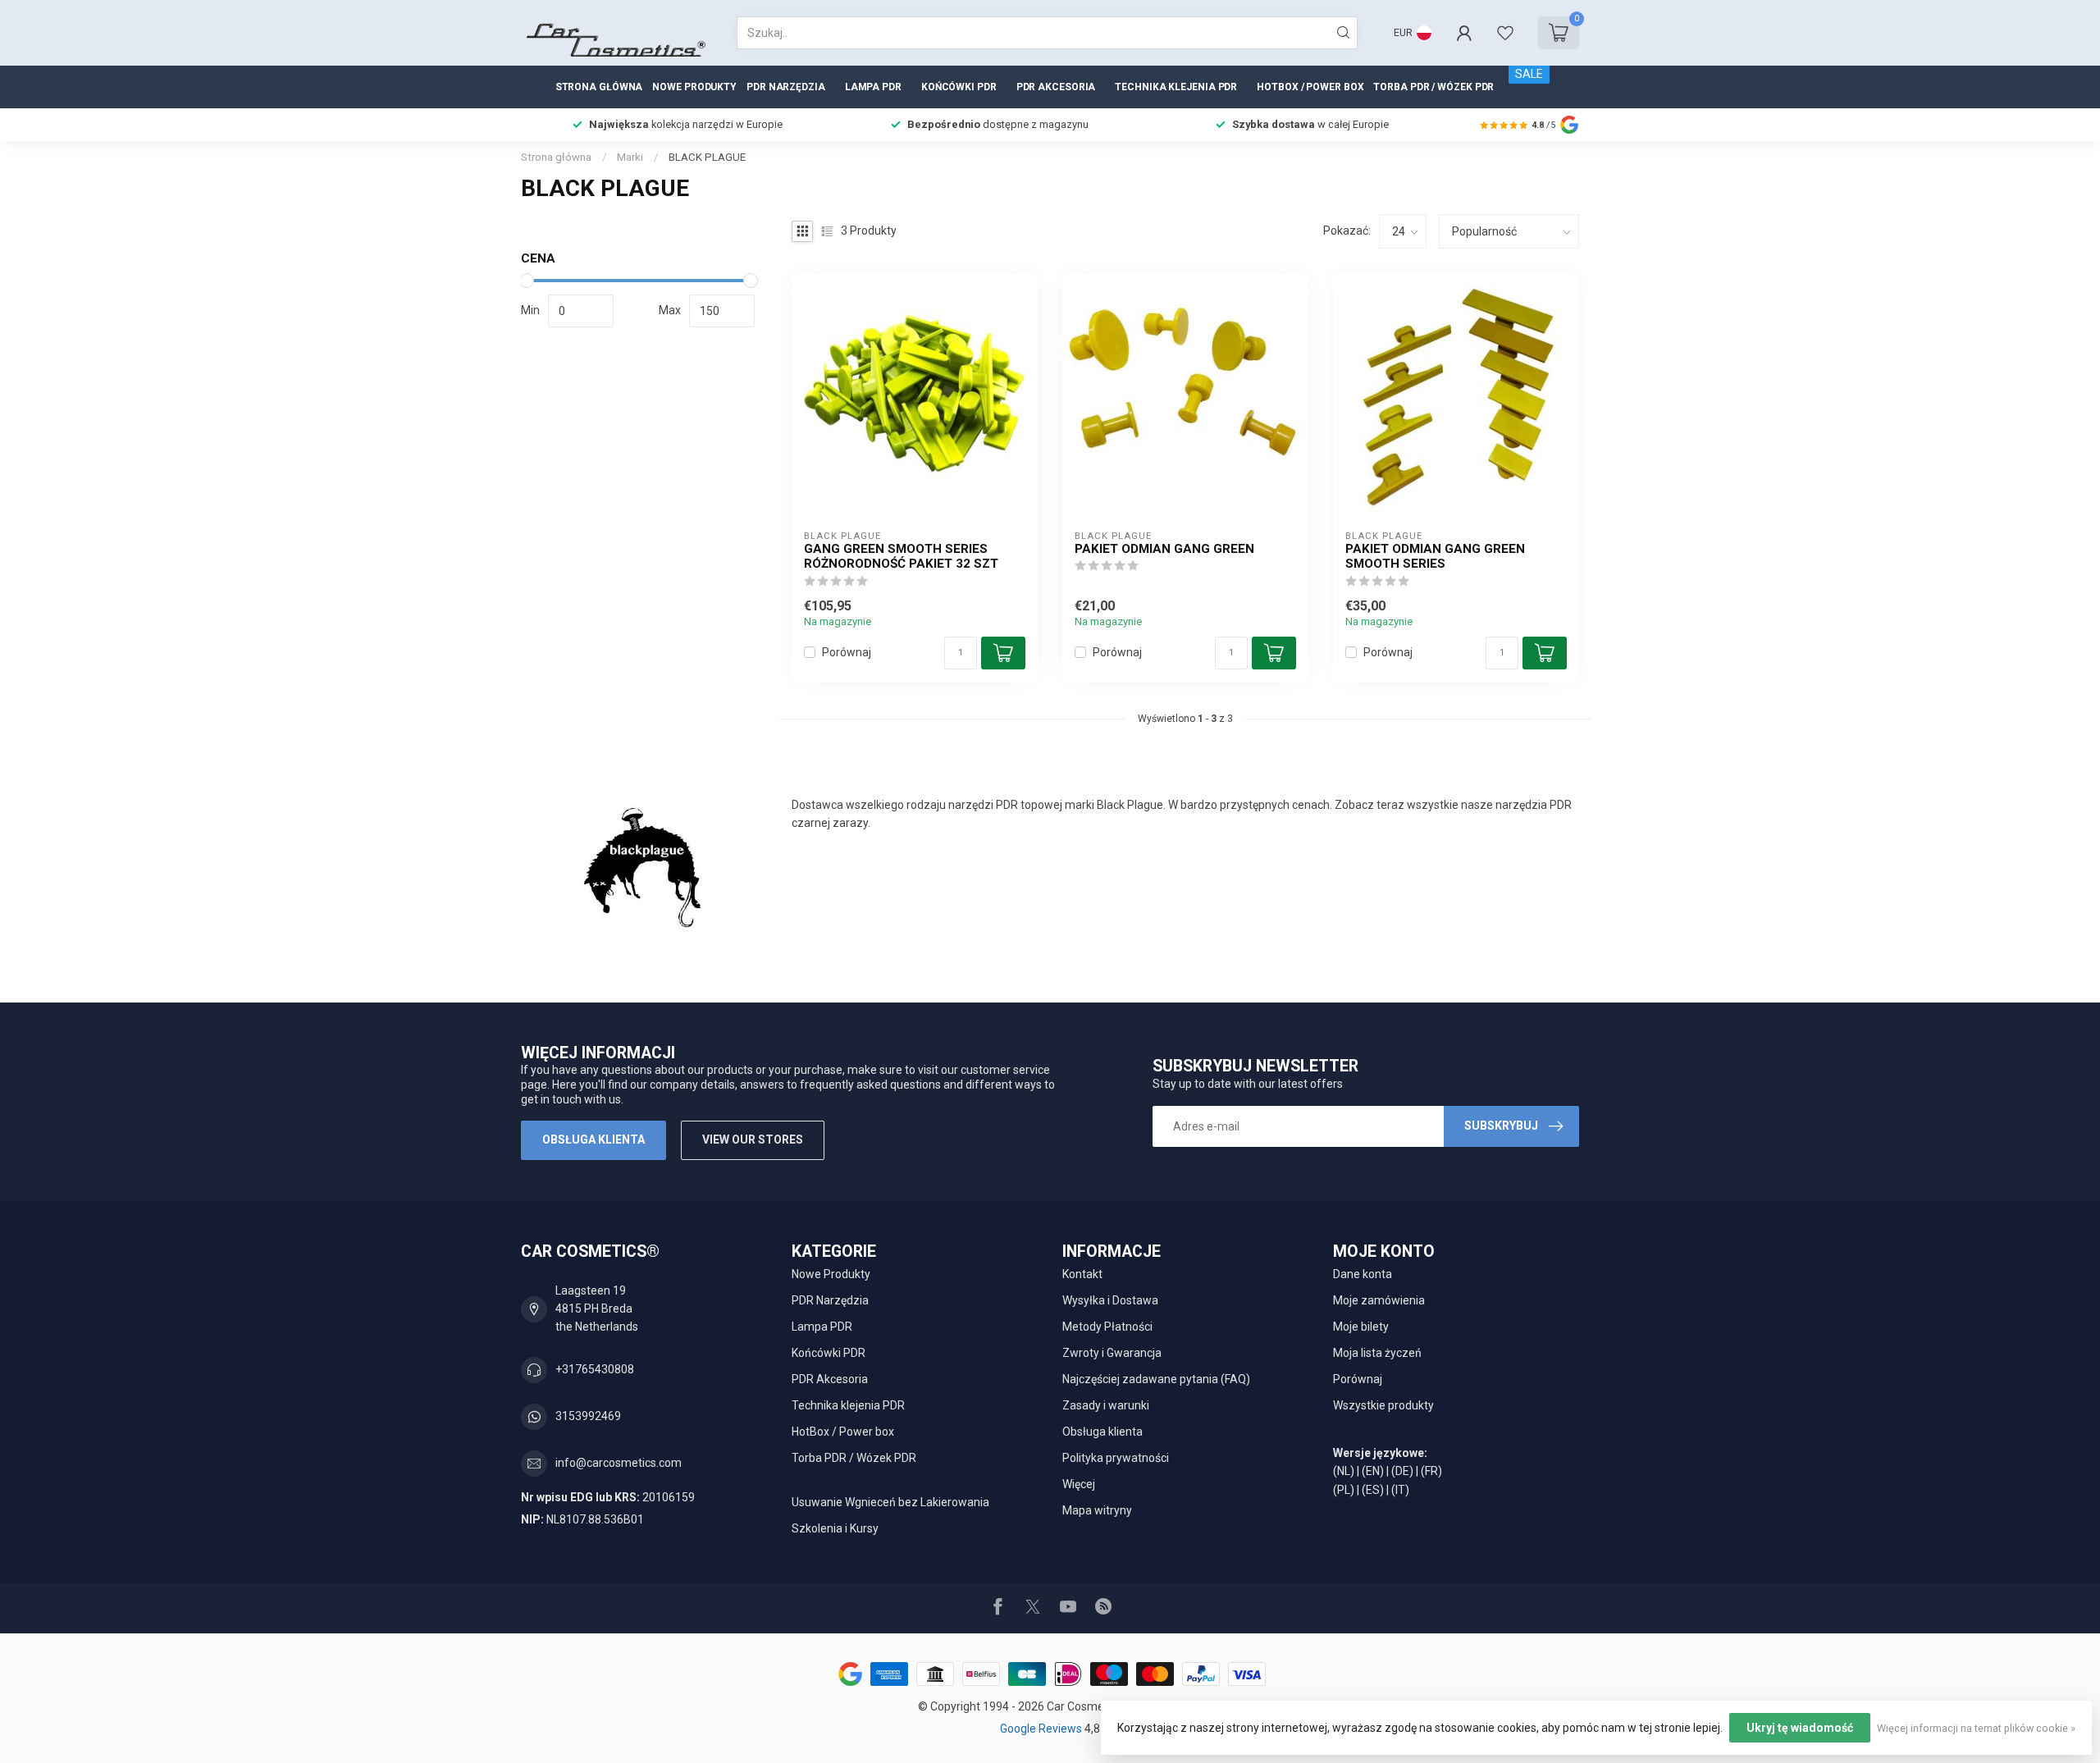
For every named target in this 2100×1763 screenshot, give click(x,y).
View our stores (753, 1140)
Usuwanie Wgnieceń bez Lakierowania (890, 1502)
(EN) (1373, 1471)
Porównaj (847, 653)
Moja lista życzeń (1377, 1353)
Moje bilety (1361, 1327)
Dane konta (1363, 1274)
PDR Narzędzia (786, 87)
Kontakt (1082, 1274)
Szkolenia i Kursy (835, 1528)
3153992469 (588, 1416)
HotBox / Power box (1310, 87)
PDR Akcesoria (1056, 87)
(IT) (1400, 1490)
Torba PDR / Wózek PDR (1433, 87)
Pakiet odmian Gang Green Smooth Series (1435, 556)
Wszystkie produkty (1383, 1405)
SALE (1529, 74)
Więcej (1079, 1484)
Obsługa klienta (593, 1140)
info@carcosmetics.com (619, 1463)
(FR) (1431, 1471)
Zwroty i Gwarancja (1112, 1353)
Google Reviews (1042, 1729)
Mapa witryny (1097, 1510)
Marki (630, 157)
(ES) (1373, 1490)
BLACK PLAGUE (707, 157)
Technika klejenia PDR (1176, 87)
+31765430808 (595, 1369)
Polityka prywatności (1116, 1458)
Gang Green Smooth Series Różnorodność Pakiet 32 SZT (901, 556)
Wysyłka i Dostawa (1110, 1300)
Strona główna (599, 87)
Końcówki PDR (959, 87)
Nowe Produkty (694, 87)
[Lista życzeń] (1505, 33)
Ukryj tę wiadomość (1800, 1728)
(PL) (1344, 1490)
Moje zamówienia (1379, 1300)
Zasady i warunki (1106, 1405)
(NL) (1344, 1471)
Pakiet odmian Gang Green (1164, 549)
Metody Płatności (1107, 1327)
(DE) (1402, 1471)
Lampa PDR (873, 87)
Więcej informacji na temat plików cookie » (1976, 1728)
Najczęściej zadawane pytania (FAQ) (1156, 1379)
